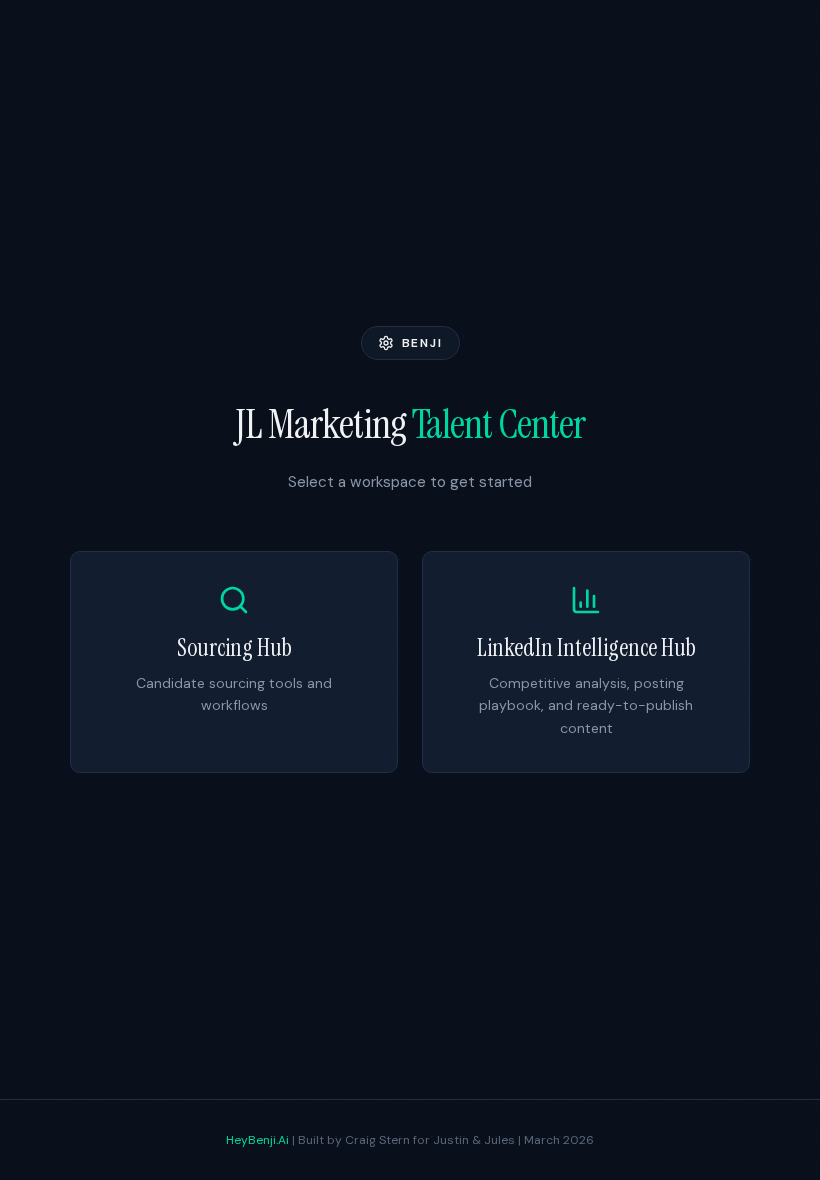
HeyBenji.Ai (257, 1140)
